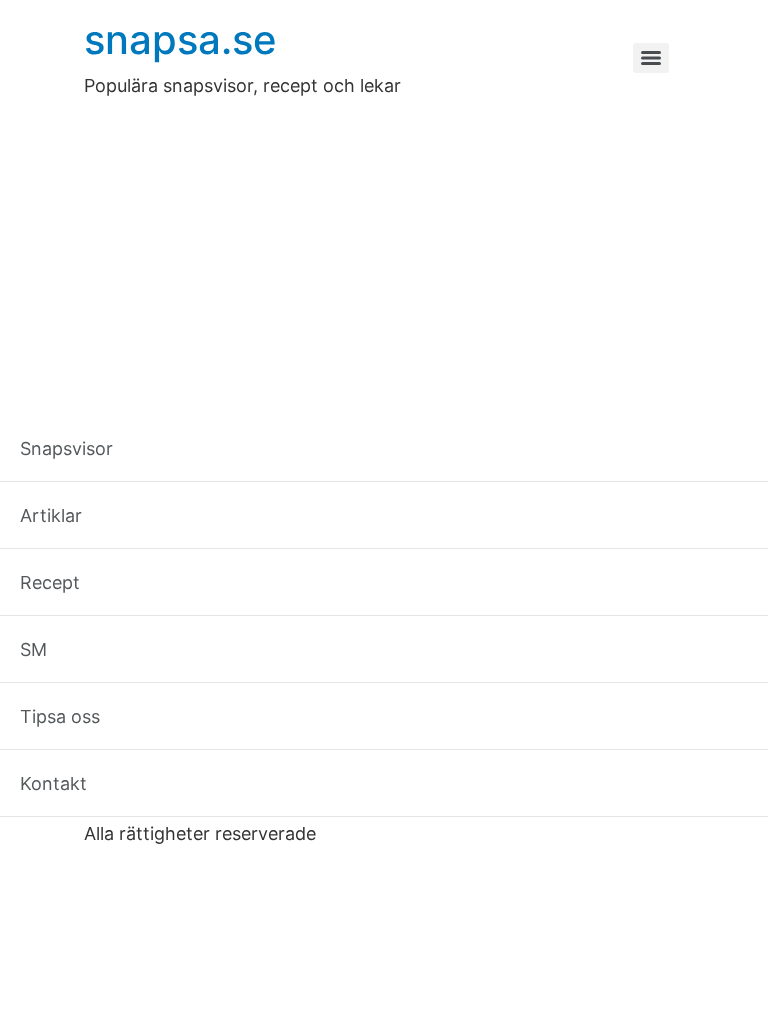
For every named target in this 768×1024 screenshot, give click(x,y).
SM (417, 801)
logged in (233, 712)
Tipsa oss (501, 801)
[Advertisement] (384, 249)
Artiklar (253, 801)
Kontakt (604, 801)
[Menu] (651, 58)
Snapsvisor (145, 801)
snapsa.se (180, 39)
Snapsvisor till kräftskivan (261, 622)
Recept (344, 801)
